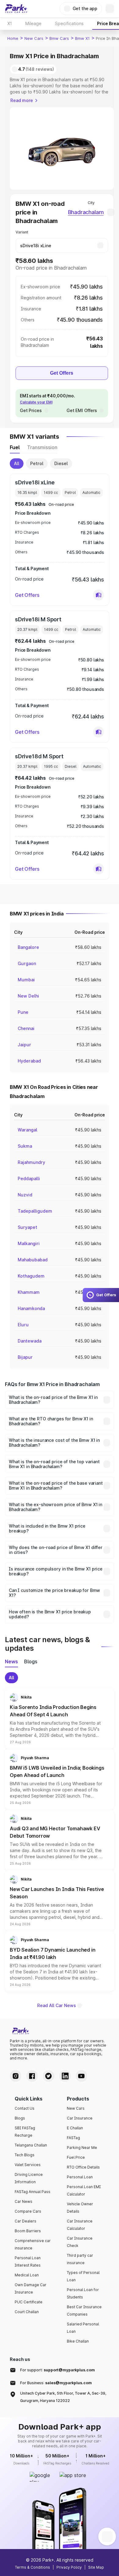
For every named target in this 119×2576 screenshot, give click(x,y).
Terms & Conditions (32, 2567)
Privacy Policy (69, 2567)
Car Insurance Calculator (80, 2225)
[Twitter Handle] (49, 2076)
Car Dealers (25, 2221)
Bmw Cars (59, 38)
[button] (99, 595)
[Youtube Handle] (81, 2076)
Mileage (33, 23)
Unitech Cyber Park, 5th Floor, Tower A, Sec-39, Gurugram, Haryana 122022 (63, 2397)
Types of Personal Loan (83, 2276)
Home (13, 38)
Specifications (69, 23)
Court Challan (27, 2312)
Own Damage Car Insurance (31, 2288)
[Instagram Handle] (16, 2076)
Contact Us (25, 2108)
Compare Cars (28, 2211)
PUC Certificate (29, 2302)
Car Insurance (80, 2118)
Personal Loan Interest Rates (28, 2262)
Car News (23, 2201)
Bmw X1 (82, 38)
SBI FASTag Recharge (25, 2132)
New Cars (34, 38)
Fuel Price (76, 2157)
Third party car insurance (80, 2259)
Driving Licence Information (29, 2178)
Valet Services (28, 2165)
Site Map (96, 2567)
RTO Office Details (83, 2167)
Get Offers (62, 373)
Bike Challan (78, 2341)
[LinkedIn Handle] (65, 2076)
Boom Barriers (28, 2231)
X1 (10, 23)
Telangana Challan (31, 2145)
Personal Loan (80, 2177)
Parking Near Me (82, 2148)
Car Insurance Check (80, 2242)
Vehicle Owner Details (80, 2208)
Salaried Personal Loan (83, 2328)
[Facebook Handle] (32, 2076)
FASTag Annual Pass (32, 2192)
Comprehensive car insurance (33, 2244)
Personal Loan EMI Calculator (84, 2190)
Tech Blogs (25, 2155)
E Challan (75, 2128)
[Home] (16, 9)
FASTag (73, 2138)
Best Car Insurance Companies (84, 2311)
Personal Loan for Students (83, 2293)
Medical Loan (27, 2275)
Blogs (20, 2118)
